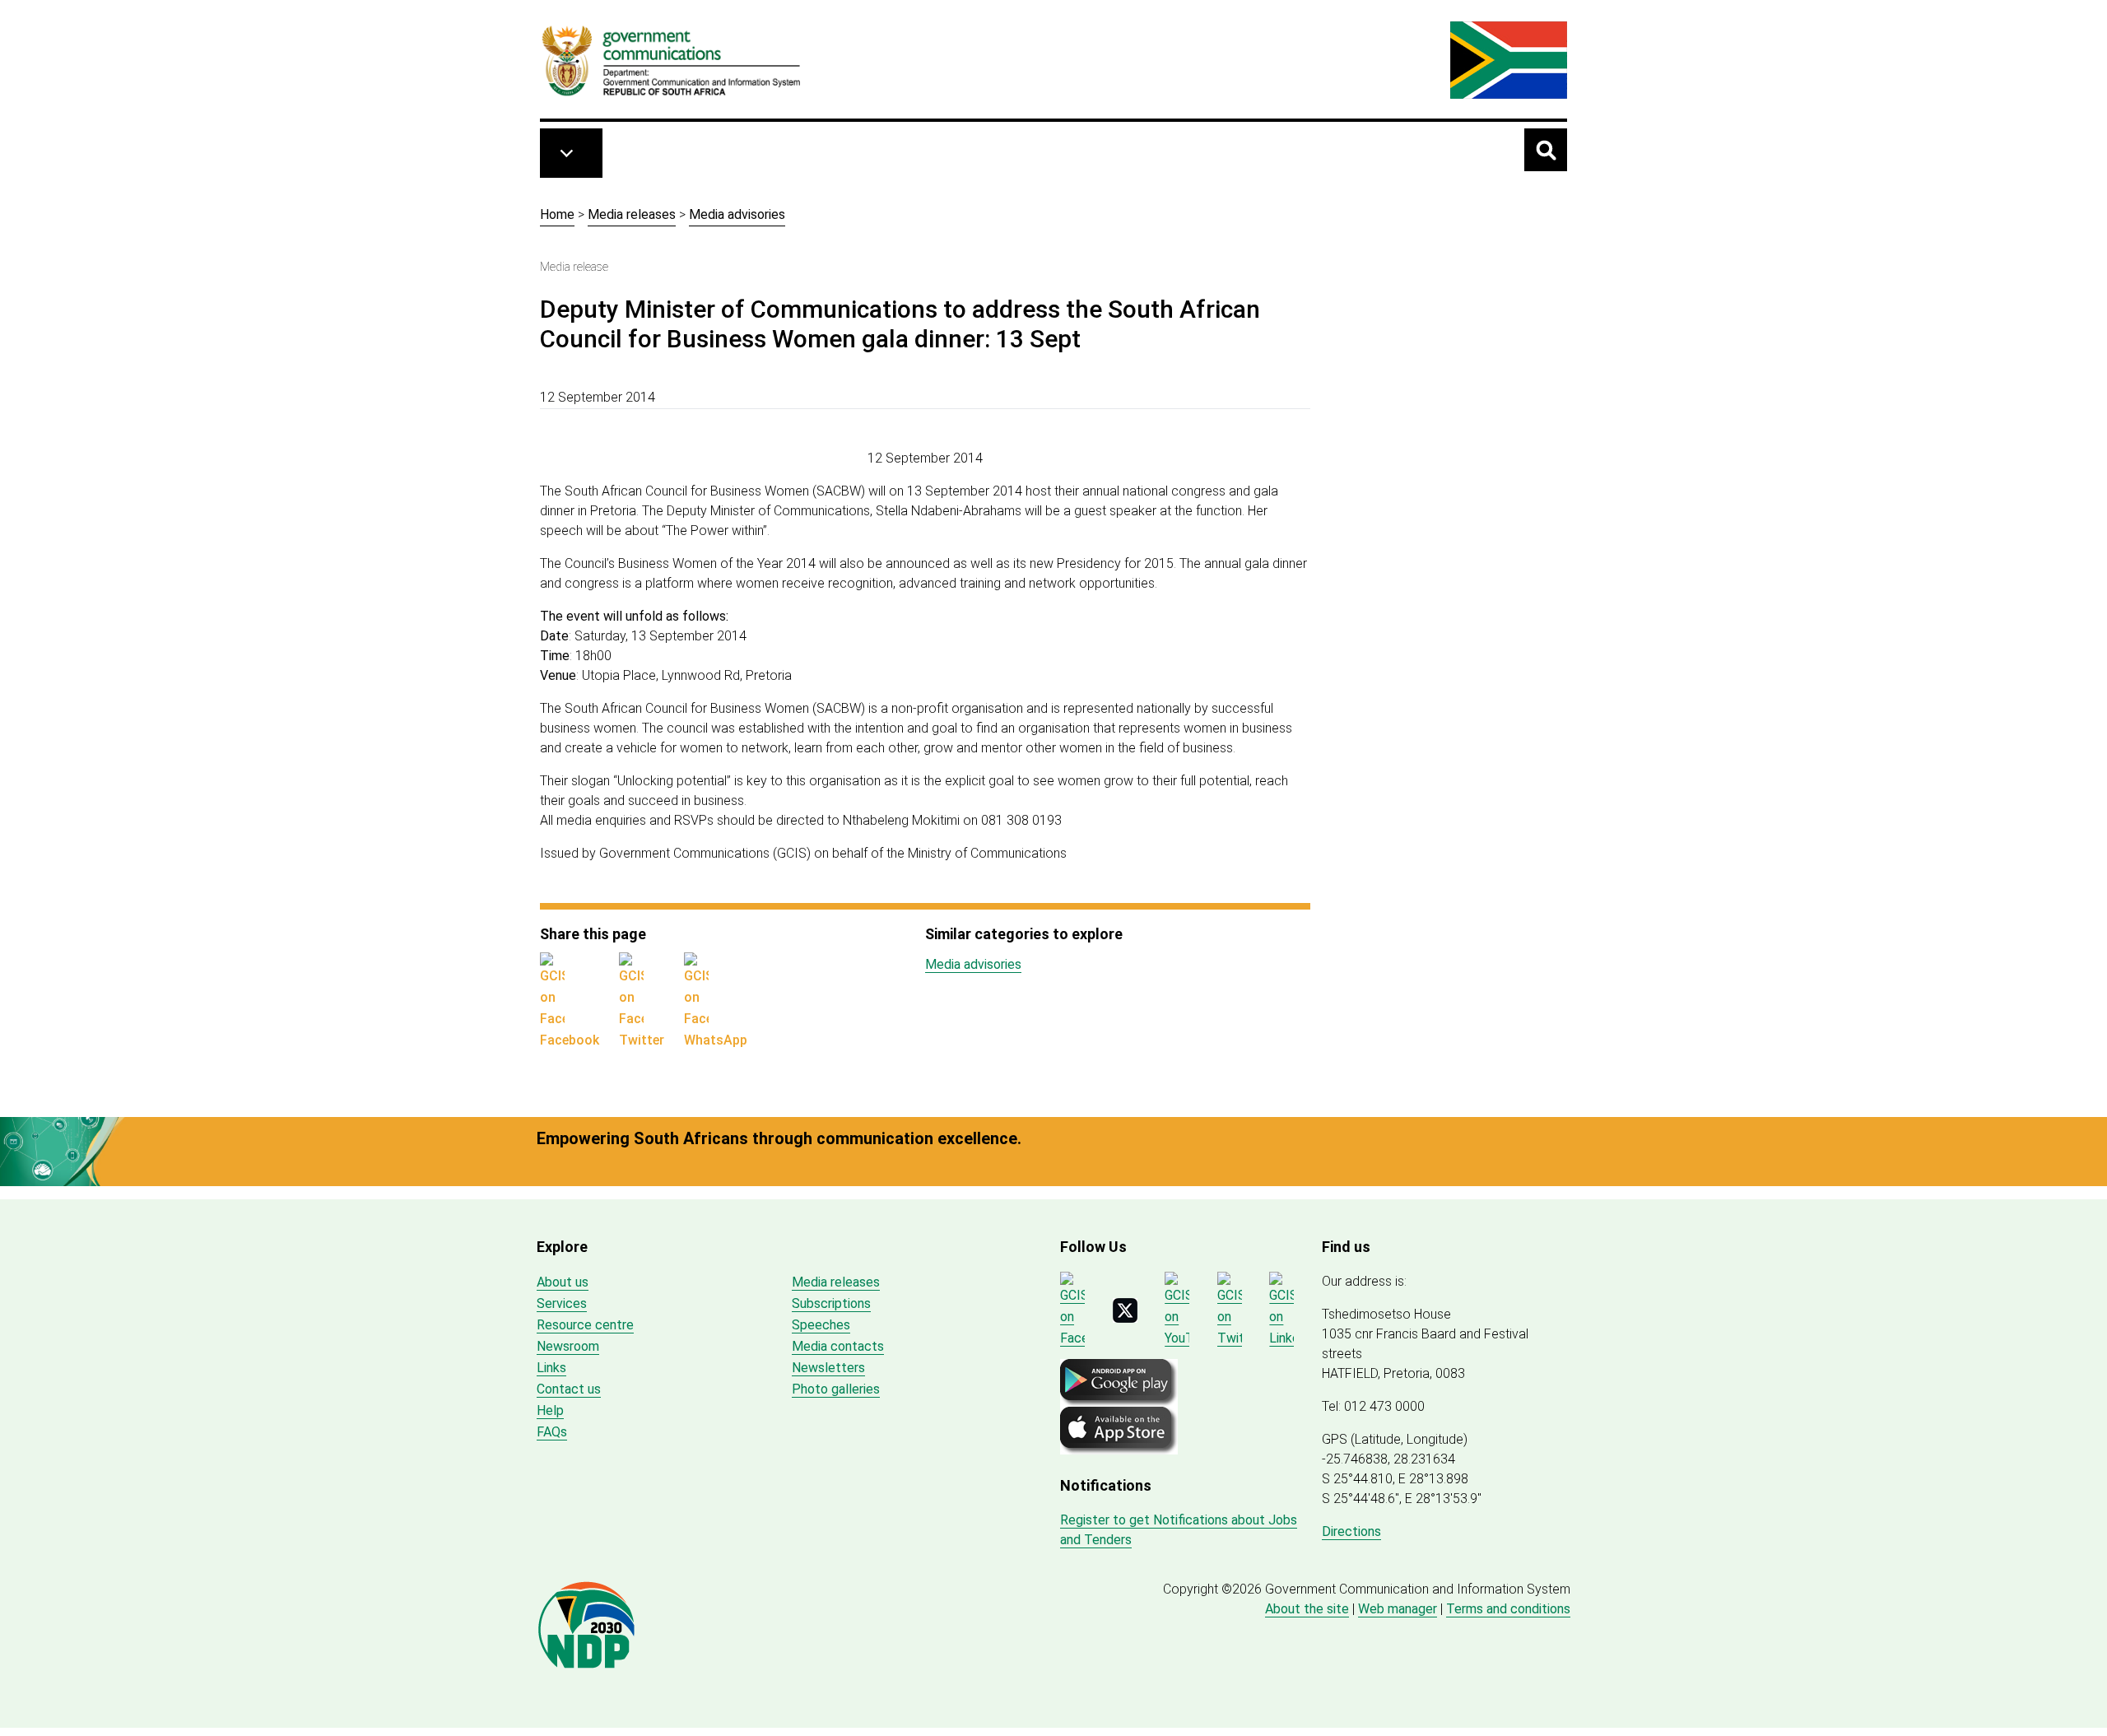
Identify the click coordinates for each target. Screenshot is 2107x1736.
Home (557, 214)
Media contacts (838, 1346)
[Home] (672, 60)
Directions (1351, 1531)
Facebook (570, 1040)
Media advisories (737, 214)
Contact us (569, 1389)
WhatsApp (716, 1040)
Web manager (1398, 1609)
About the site (1307, 1609)
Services (562, 1303)
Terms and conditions (1508, 1609)
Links (551, 1368)
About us (563, 1282)
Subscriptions (831, 1303)
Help (550, 1410)
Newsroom (568, 1346)
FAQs (552, 1432)
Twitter (642, 1040)
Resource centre (585, 1325)
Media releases (632, 214)
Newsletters (828, 1368)
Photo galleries (836, 1389)
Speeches (821, 1325)
